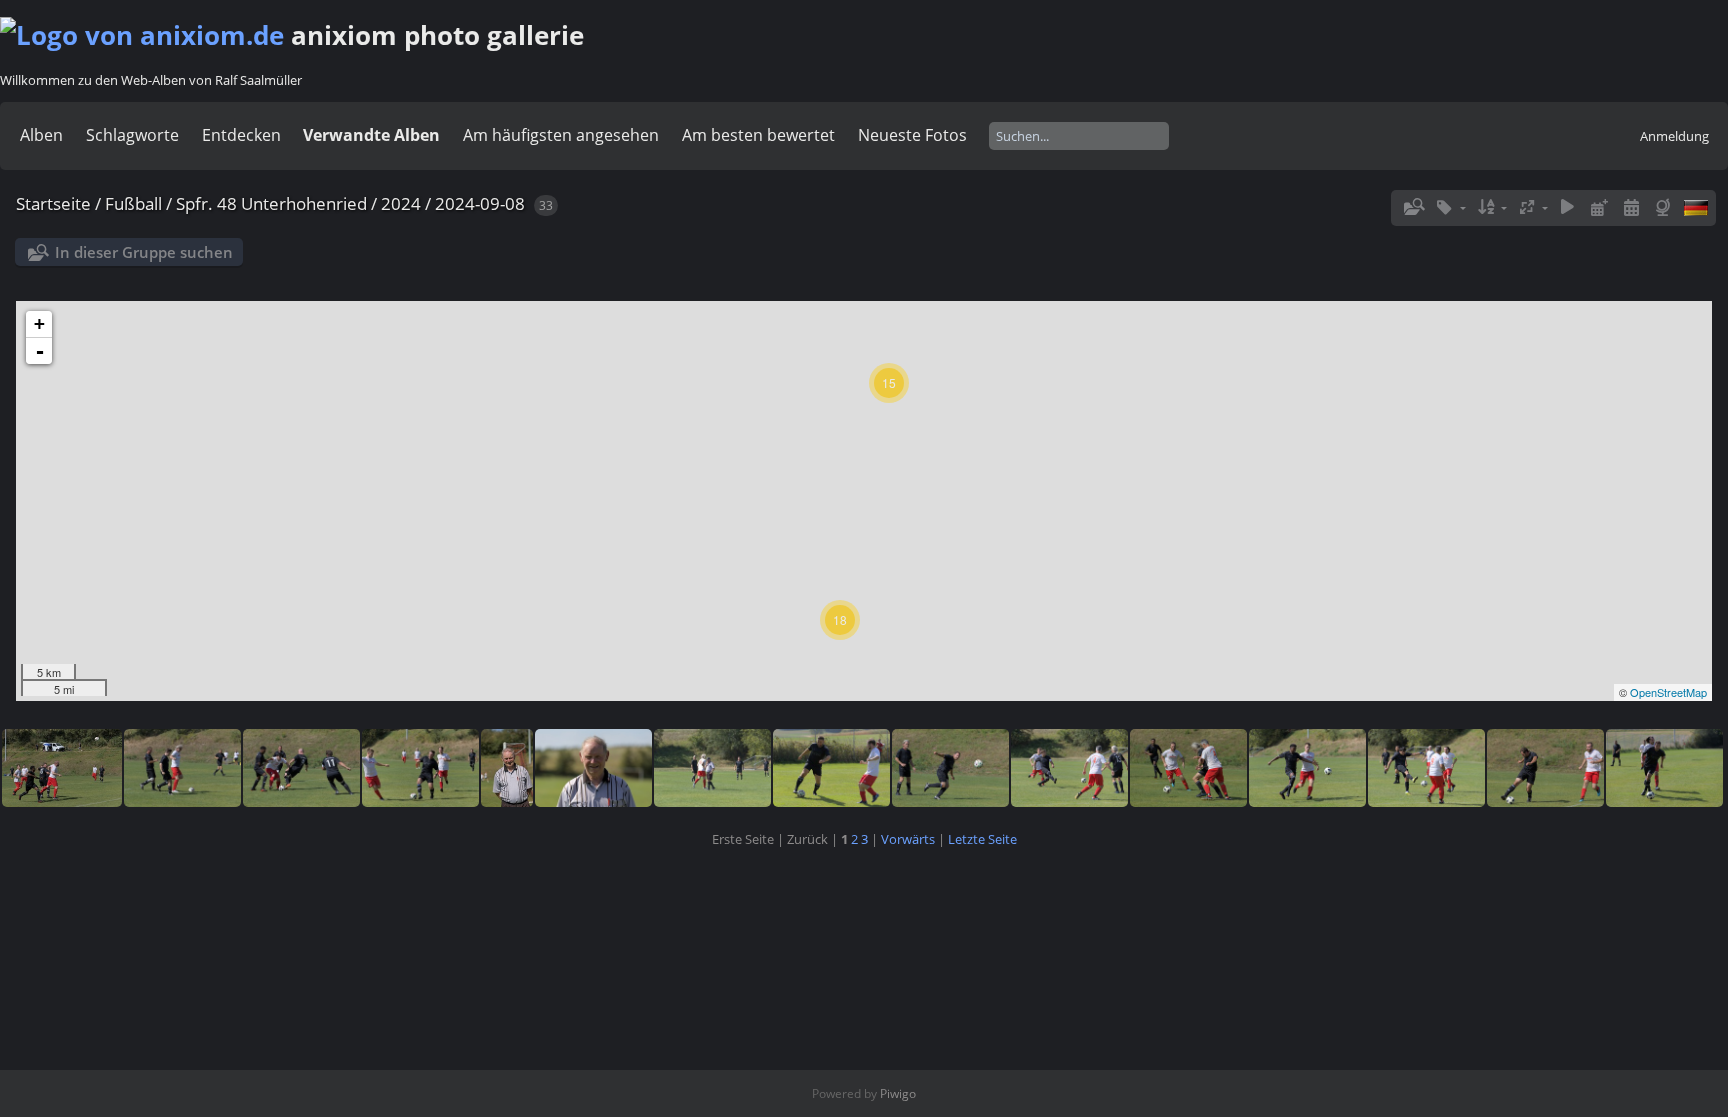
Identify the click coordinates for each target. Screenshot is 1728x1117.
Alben (41, 135)
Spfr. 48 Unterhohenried (271, 203)
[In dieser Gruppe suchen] (1413, 207)
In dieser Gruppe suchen (144, 252)
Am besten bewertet (758, 135)
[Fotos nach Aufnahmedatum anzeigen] (1631, 207)
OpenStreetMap (1668, 692)
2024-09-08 (480, 203)
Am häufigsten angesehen (561, 135)
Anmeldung (1674, 136)
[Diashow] (1568, 207)
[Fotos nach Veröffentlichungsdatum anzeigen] (1600, 207)
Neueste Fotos (912, 135)
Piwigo (898, 1093)
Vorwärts (908, 839)
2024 (401, 203)
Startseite (53, 203)
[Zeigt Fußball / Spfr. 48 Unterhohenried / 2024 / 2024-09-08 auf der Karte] (1665, 207)
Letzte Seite (982, 839)
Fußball (133, 203)
